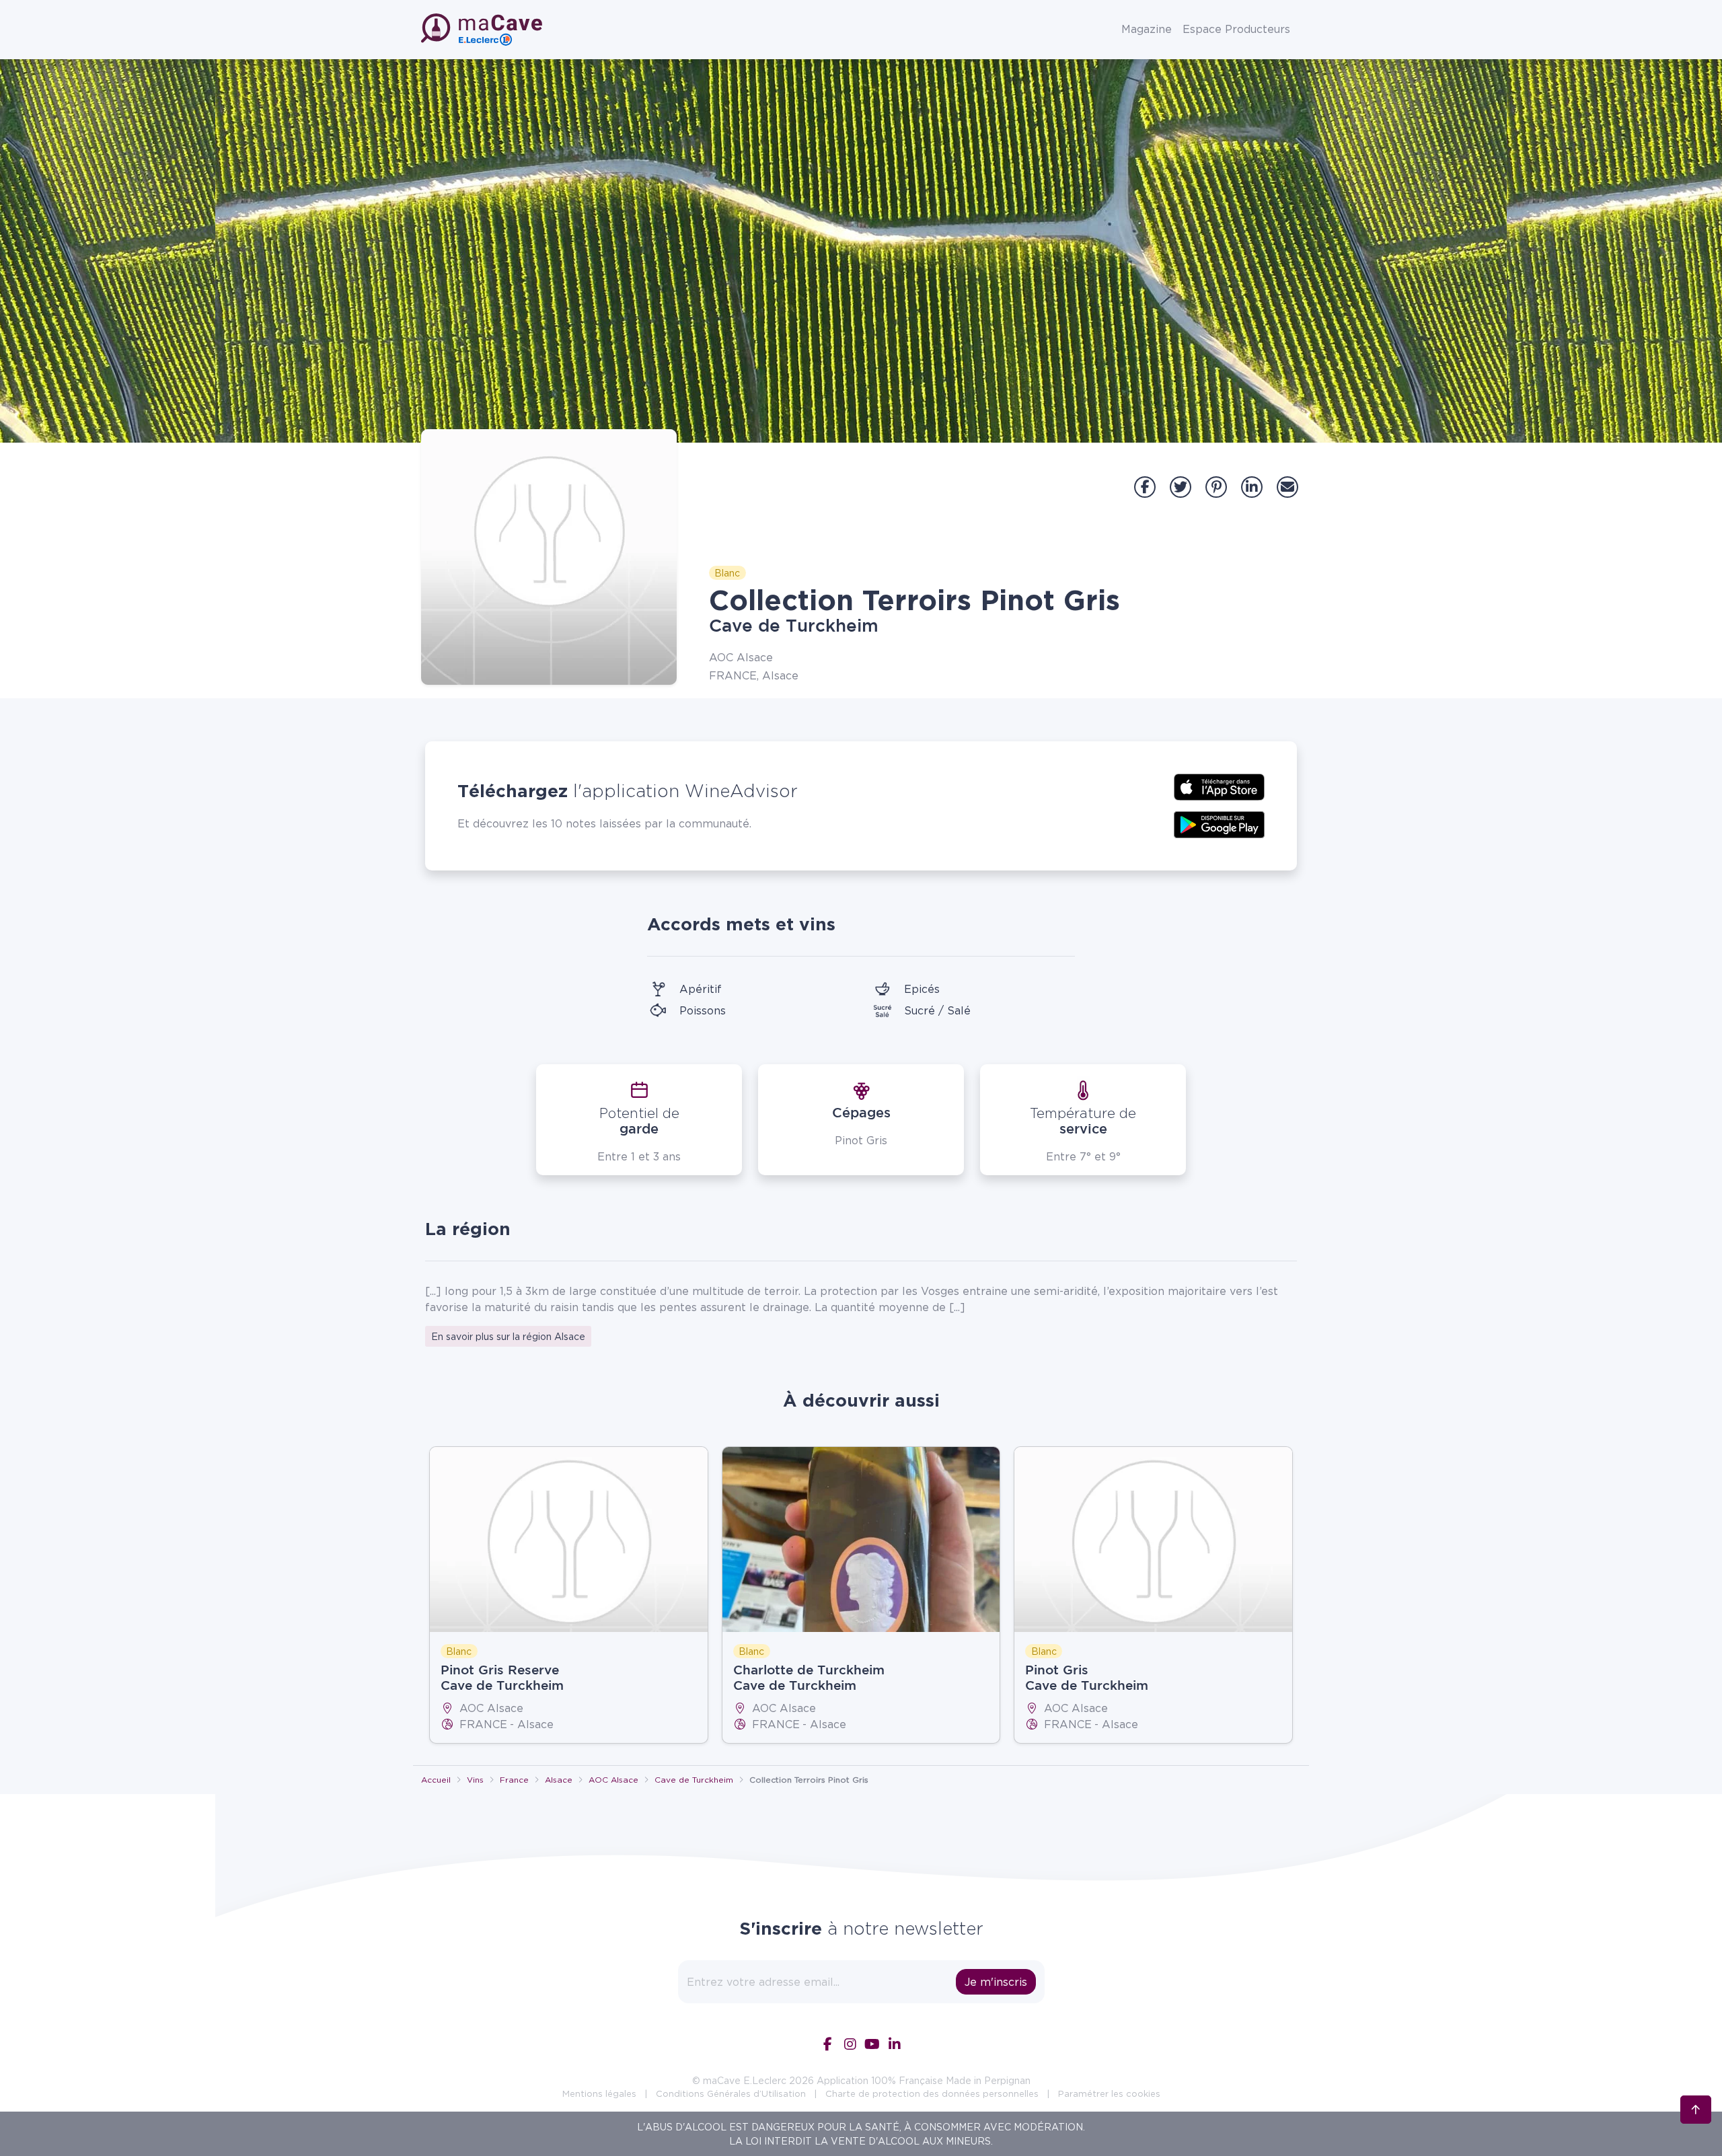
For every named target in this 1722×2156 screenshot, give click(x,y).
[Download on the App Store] (1219, 786)
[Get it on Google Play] (1219, 823)
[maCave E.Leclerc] (483, 30)
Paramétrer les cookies (1109, 2093)
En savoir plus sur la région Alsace (508, 1336)
